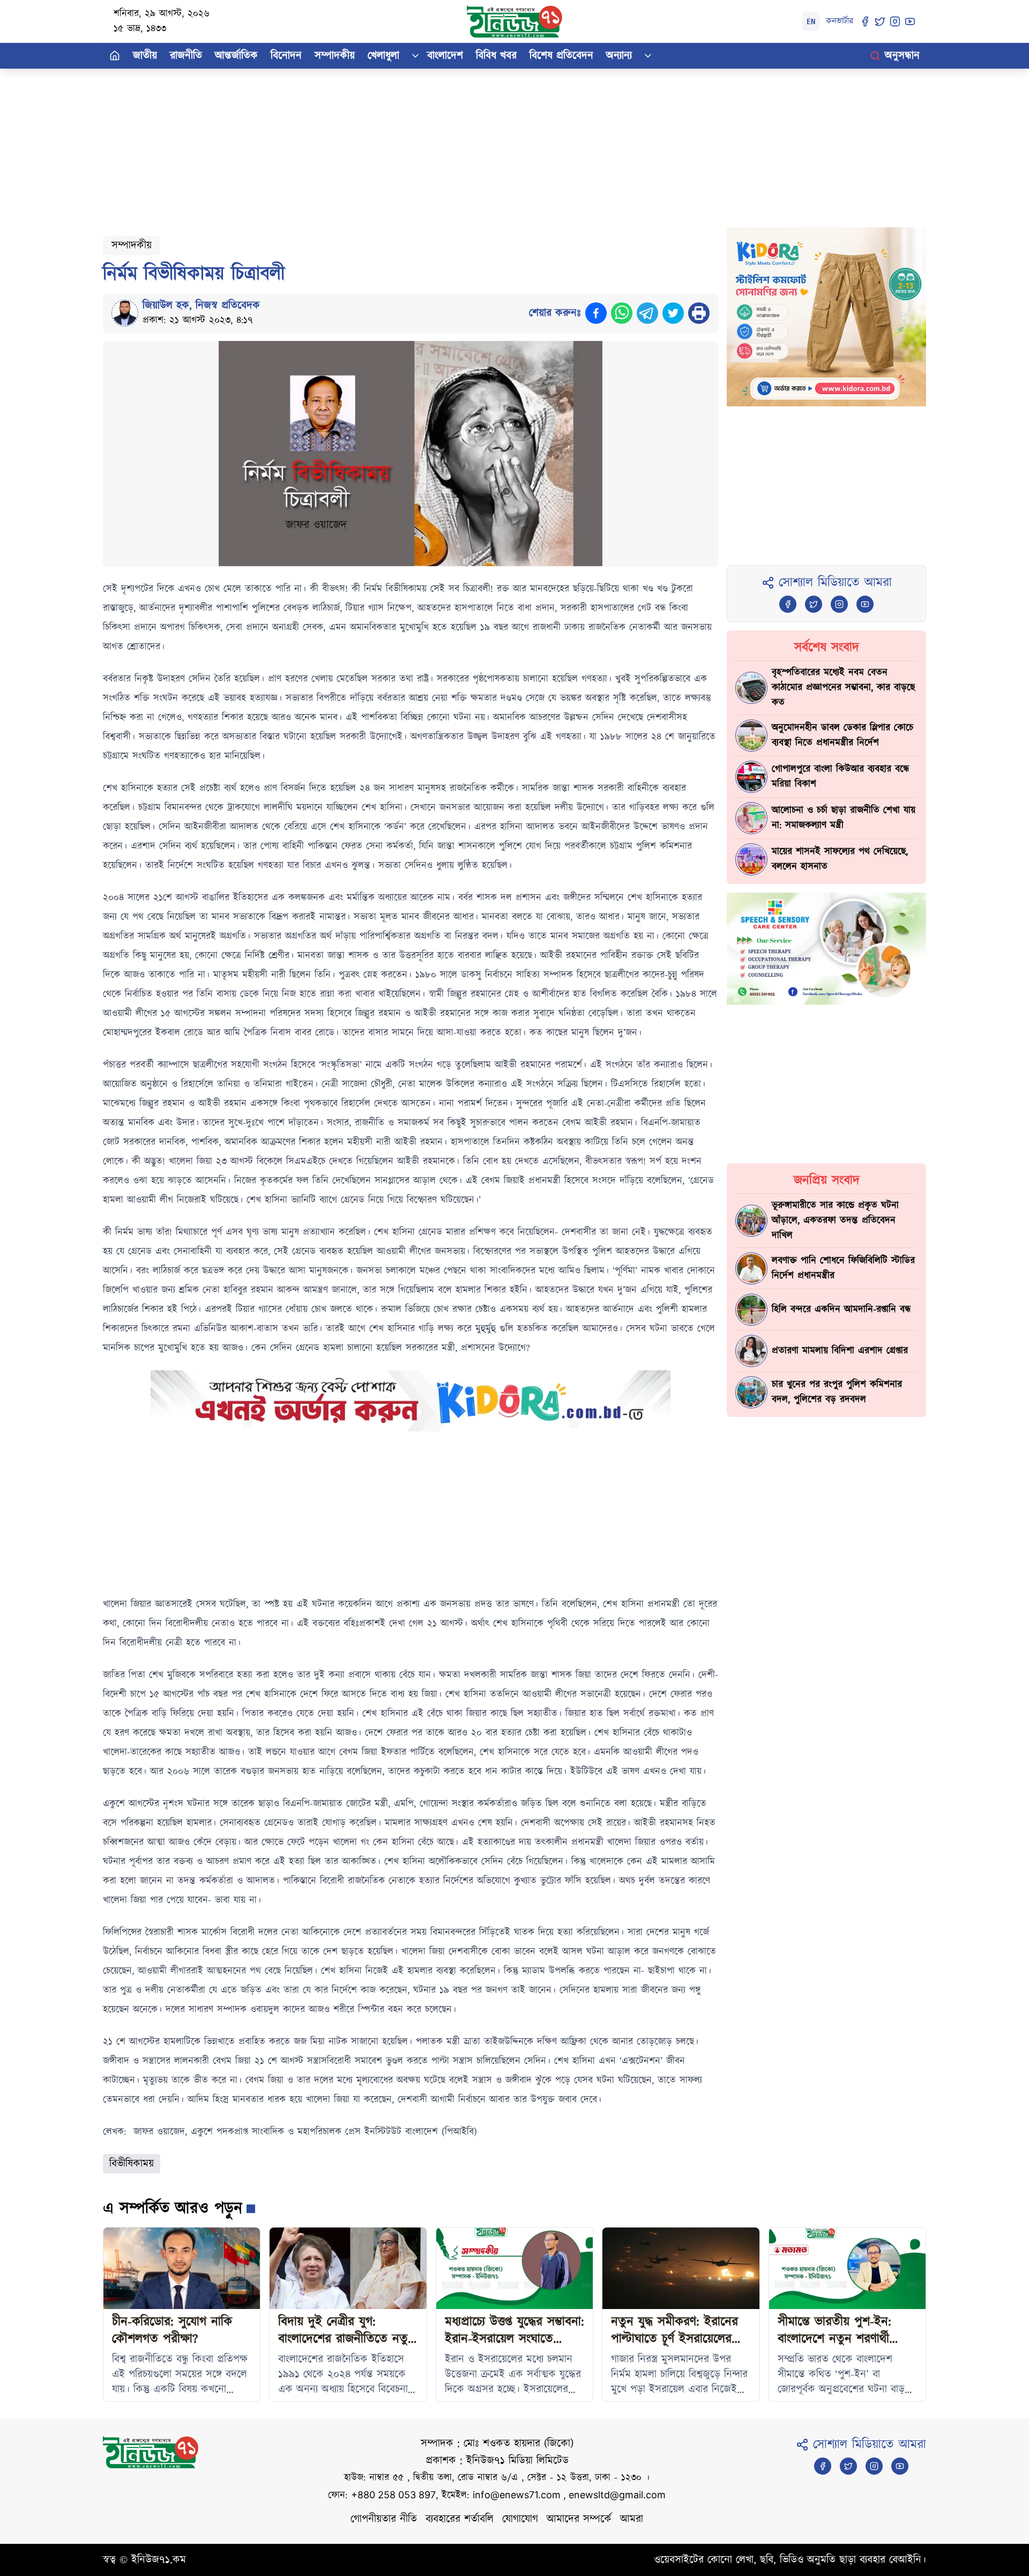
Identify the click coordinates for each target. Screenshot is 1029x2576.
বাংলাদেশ (445, 56)
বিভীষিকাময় (132, 2164)
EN (811, 21)
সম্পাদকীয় (335, 56)
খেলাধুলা (383, 56)
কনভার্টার (840, 21)
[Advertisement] (424, 144)
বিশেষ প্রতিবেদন (561, 56)
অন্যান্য (619, 56)
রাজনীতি (186, 56)
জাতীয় (145, 56)
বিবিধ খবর (496, 56)
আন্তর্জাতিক (236, 56)
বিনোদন (286, 56)
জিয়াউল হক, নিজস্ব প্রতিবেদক (201, 306)
